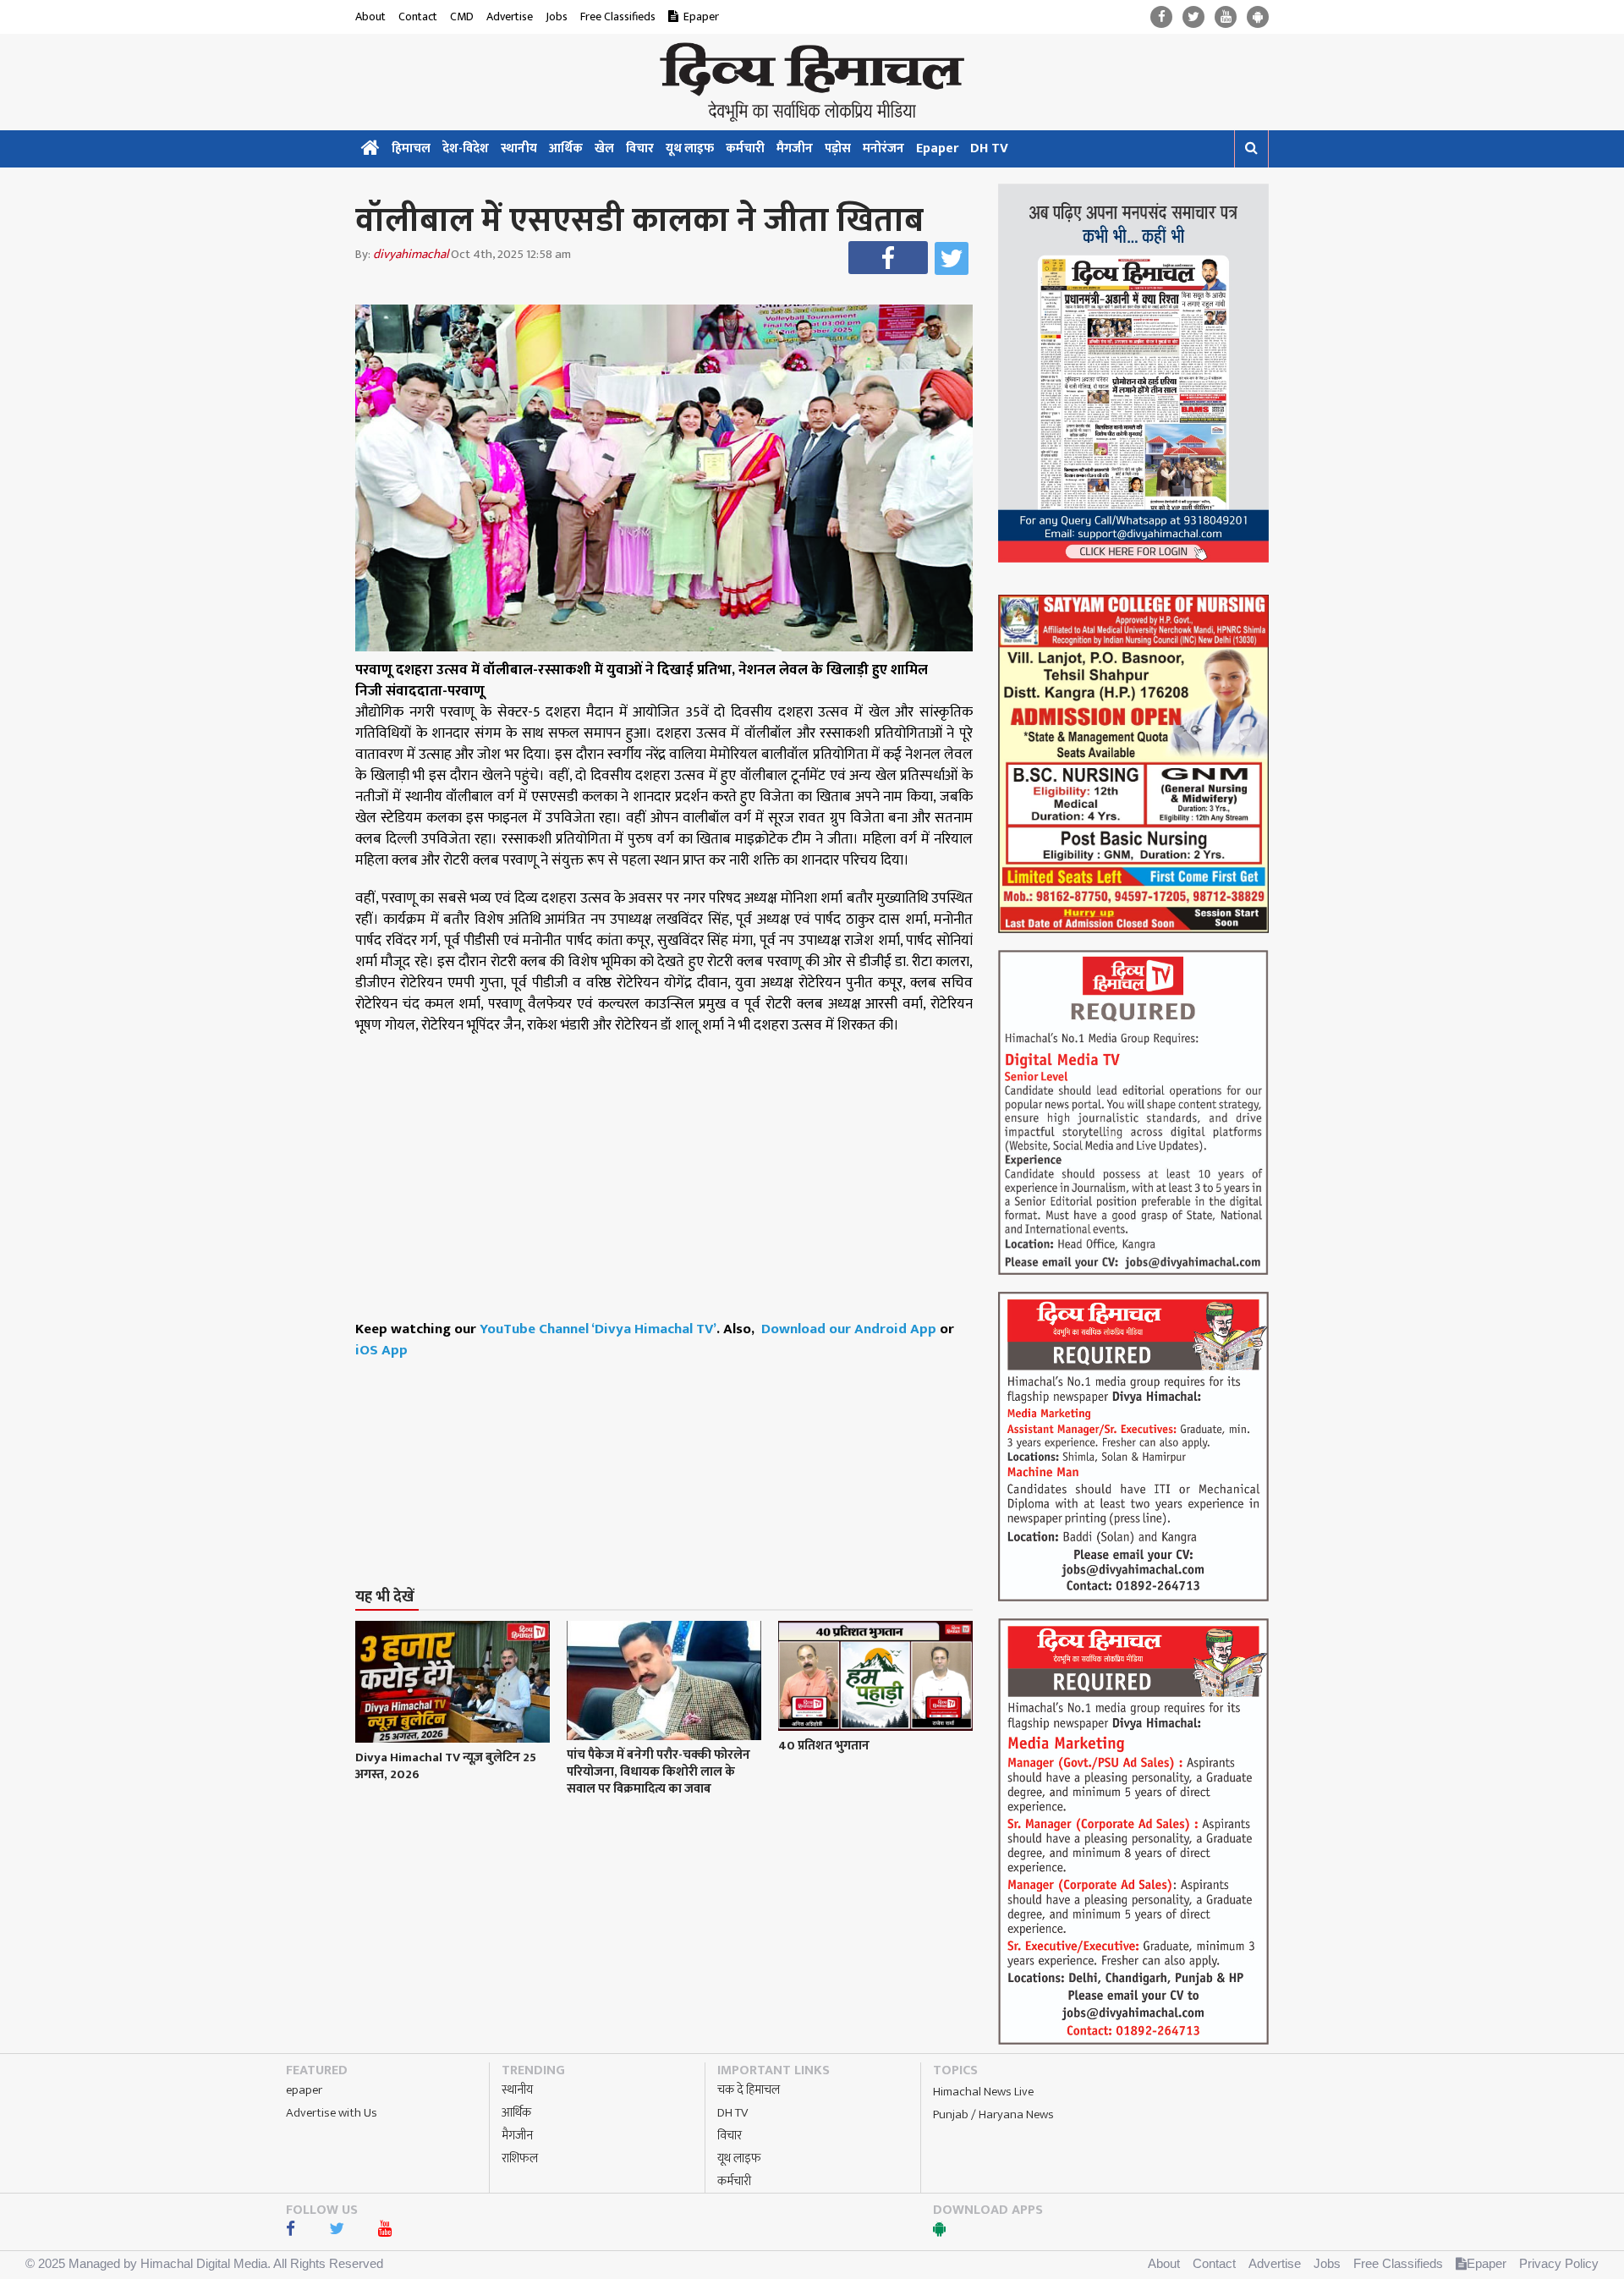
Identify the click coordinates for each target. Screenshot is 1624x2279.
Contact (418, 16)
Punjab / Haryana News (993, 2114)
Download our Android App (850, 1329)
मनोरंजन (883, 148)
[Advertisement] (672, 1442)
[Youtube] (1226, 17)
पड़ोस (838, 148)
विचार (640, 148)
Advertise (510, 16)
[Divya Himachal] (812, 82)
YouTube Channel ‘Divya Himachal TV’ (598, 1329)
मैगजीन (795, 148)
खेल (604, 148)
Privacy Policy (1559, 2263)
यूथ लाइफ (690, 148)
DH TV (989, 148)
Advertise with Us (332, 2113)
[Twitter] (1193, 17)
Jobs (557, 16)
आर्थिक (566, 148)
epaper (304, 2090)
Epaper (701, 16)
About (370, 16)
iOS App (381, 1350)
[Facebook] (1161, 17)
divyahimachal (411, 254)
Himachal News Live (983, 2092)
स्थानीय (519, 148)
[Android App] (1258, 17)
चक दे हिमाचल (749, 2090)
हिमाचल (411, 148)
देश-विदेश (466, 148)
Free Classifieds (618, 16)
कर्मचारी (745, 148)
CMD (462, 16)
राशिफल (520, 2158)
